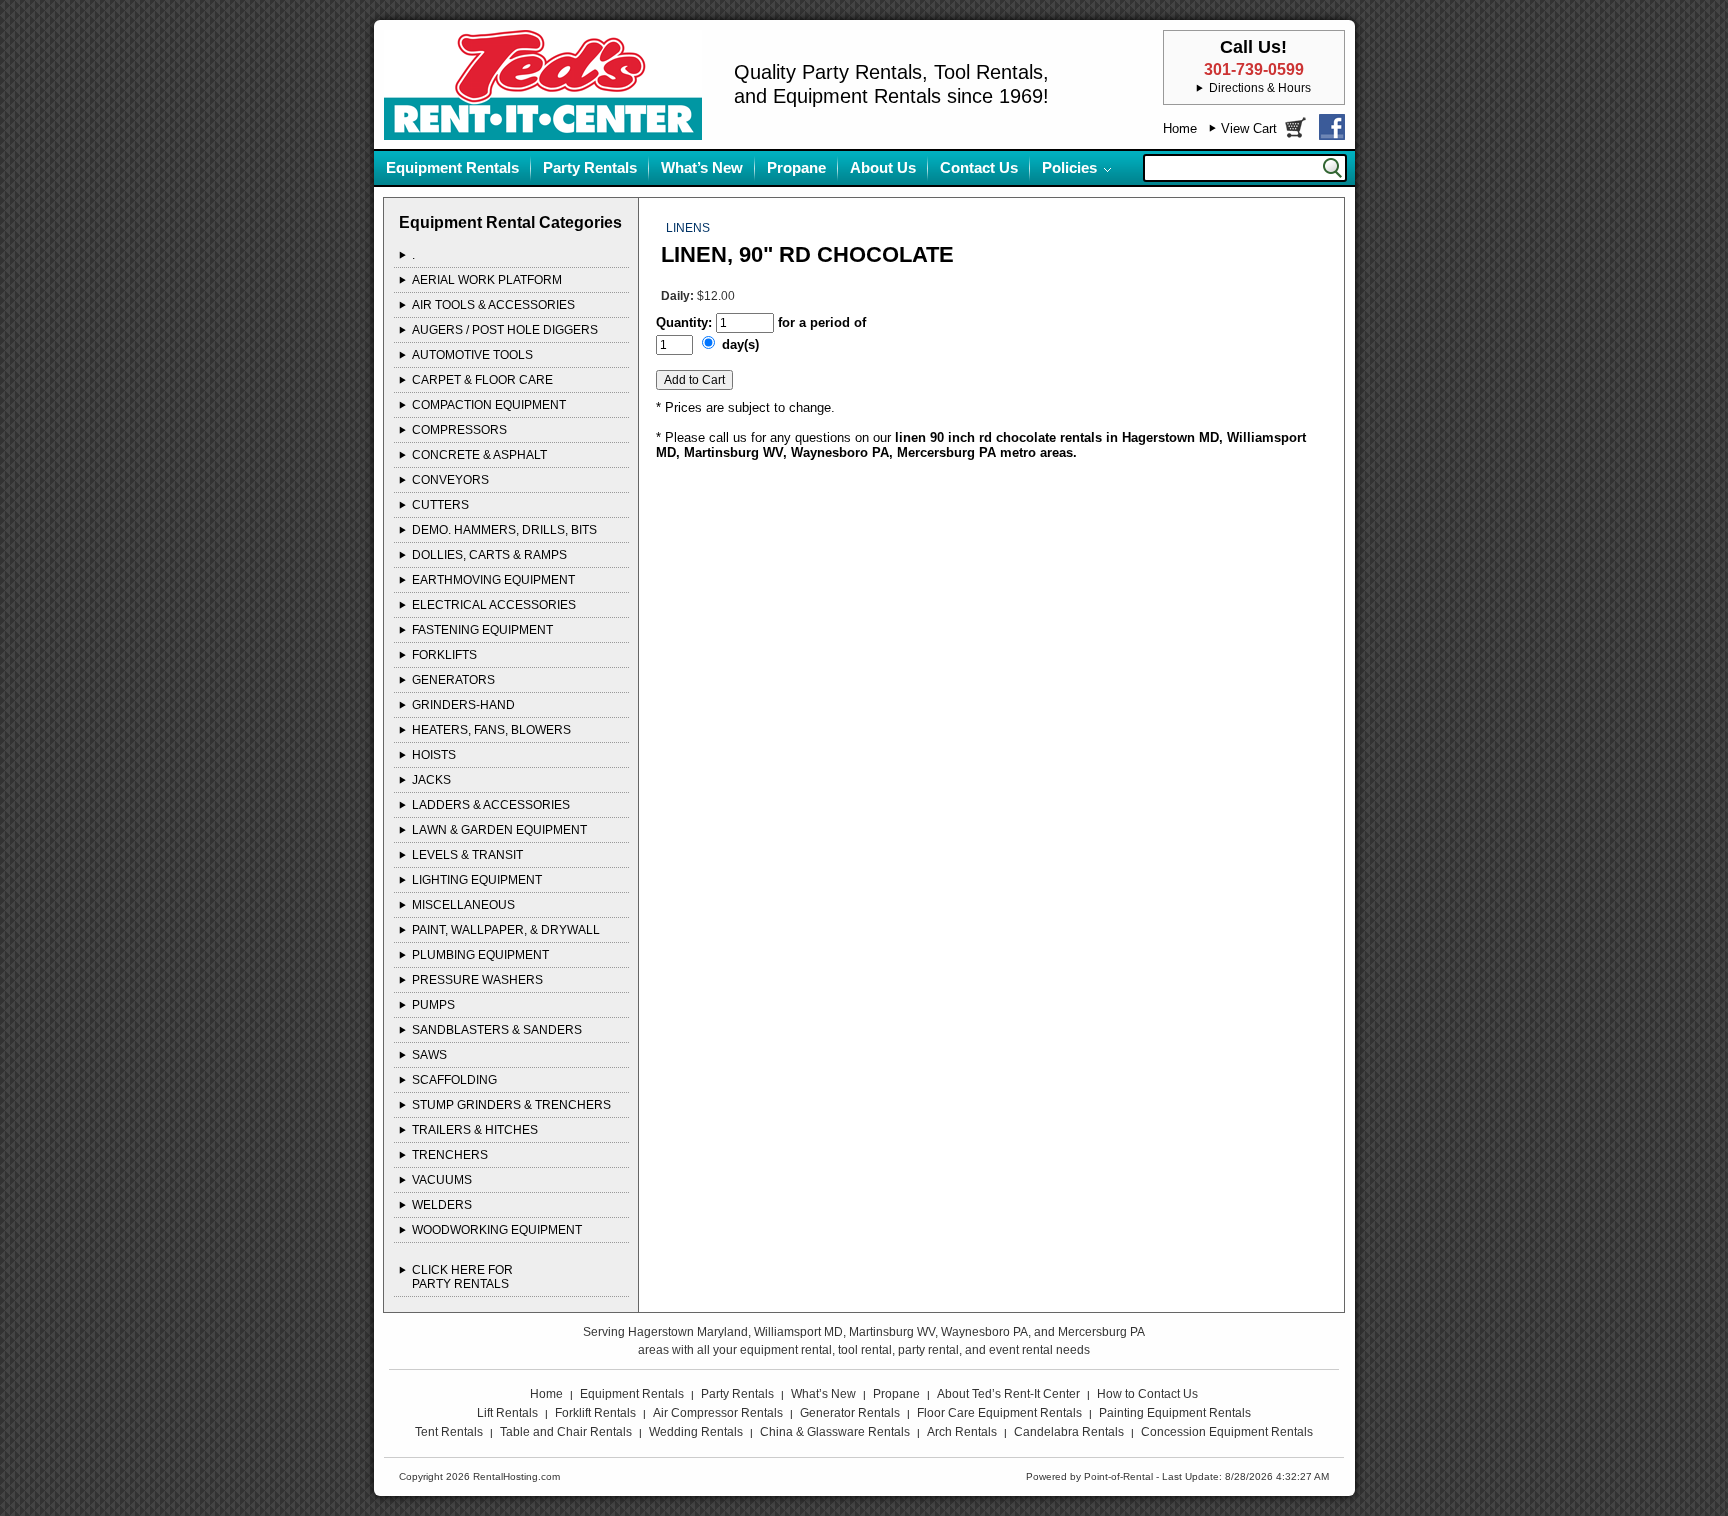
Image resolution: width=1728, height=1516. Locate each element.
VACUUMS (442, 1180)
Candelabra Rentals (1069, 1432)
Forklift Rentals (595, 1413)
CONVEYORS (450, 480)
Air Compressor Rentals (718, 1413)
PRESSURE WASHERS (477, 980)
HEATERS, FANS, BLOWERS (491, 730)
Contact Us (979, 167)
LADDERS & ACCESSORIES (491, 805)
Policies (1069, 167)
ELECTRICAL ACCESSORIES (494, 605)
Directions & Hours (1260, 88)
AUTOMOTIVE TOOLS (472, 355)
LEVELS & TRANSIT (467, 855)
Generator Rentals (850, 1413)
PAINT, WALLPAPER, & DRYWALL (506, 930)
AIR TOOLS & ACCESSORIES (493, 305)
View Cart (1249, 128)
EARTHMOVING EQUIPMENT (493, 580)
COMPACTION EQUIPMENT (489, 405)
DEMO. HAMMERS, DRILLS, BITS (504, 530)
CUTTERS (440, 505)
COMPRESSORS (459, 430)
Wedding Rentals (696, 1432)
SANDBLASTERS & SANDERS (497, 1030)
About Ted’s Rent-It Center (1008, 1394)
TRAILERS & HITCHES (475, 1130)
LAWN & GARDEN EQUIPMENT (499, 830)
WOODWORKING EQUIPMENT (497, 1230)
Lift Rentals (507, 1413)
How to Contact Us (1147, 1394)
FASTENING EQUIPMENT (482, 630)
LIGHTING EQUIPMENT (477, 880)
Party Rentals (590, 167)
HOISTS (434, 755)
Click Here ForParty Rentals (462, 1277)
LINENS (688, 228)
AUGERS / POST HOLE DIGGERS (505, 330)
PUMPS (433, 1005)
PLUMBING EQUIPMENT (480, 955)
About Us (883, 167)
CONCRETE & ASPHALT (479, 455)
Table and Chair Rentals (566, 1432)
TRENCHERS (450, 1155)
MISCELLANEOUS (463, 905)
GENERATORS (453, 680)
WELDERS (442, 1205)
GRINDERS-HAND (463, 705)
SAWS (429, 1055)
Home (1180, 128)
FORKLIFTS (444, 655)
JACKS (431, 780)
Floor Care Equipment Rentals (999, 1413)
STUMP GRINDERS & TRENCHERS (511, 1105)
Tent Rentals (449, 1432)
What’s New (702, 167)
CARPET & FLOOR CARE (482, 380)
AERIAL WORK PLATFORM (487, 280)
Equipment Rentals (452, 167)
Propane (796, 167)
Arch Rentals (962, 1432)
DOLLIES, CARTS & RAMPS (489, 555)
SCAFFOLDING (454, 1080)
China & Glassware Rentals (835, 1432)
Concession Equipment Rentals (1227, 1432)
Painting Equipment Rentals (1175, 1413)
